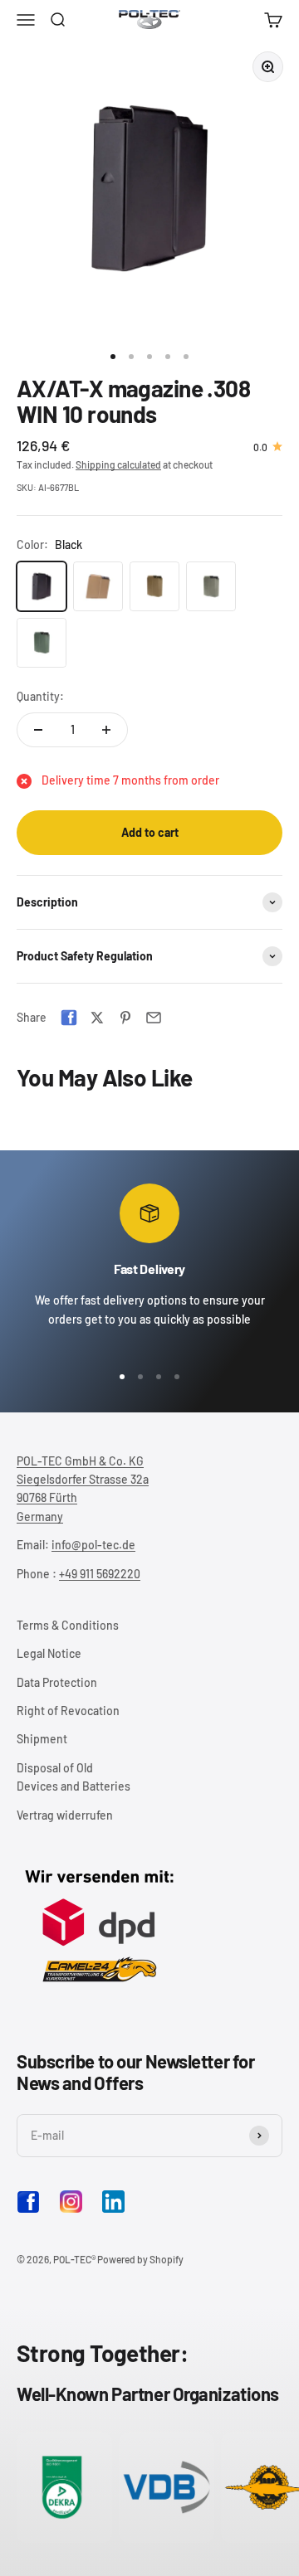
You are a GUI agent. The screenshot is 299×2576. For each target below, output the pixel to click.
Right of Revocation (68, 1711)
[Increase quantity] (106, 730)
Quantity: (40, 696)
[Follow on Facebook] (28, 2209)
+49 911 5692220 (100, 1574)
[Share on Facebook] (69, 1018)
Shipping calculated (118, 464)
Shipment (42, 1739)
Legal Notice (49, 1653)
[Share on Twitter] (97, 1018)
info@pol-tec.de (93, 1545)
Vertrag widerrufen (65, 1815)
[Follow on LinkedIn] (113, 2202)
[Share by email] (154, 1018)
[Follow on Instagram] (71, 2202)
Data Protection (57, 1682)
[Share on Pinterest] (125, 1018)
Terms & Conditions (68, 1625)
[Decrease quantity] (38, 730)
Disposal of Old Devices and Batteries (74, 1777)
